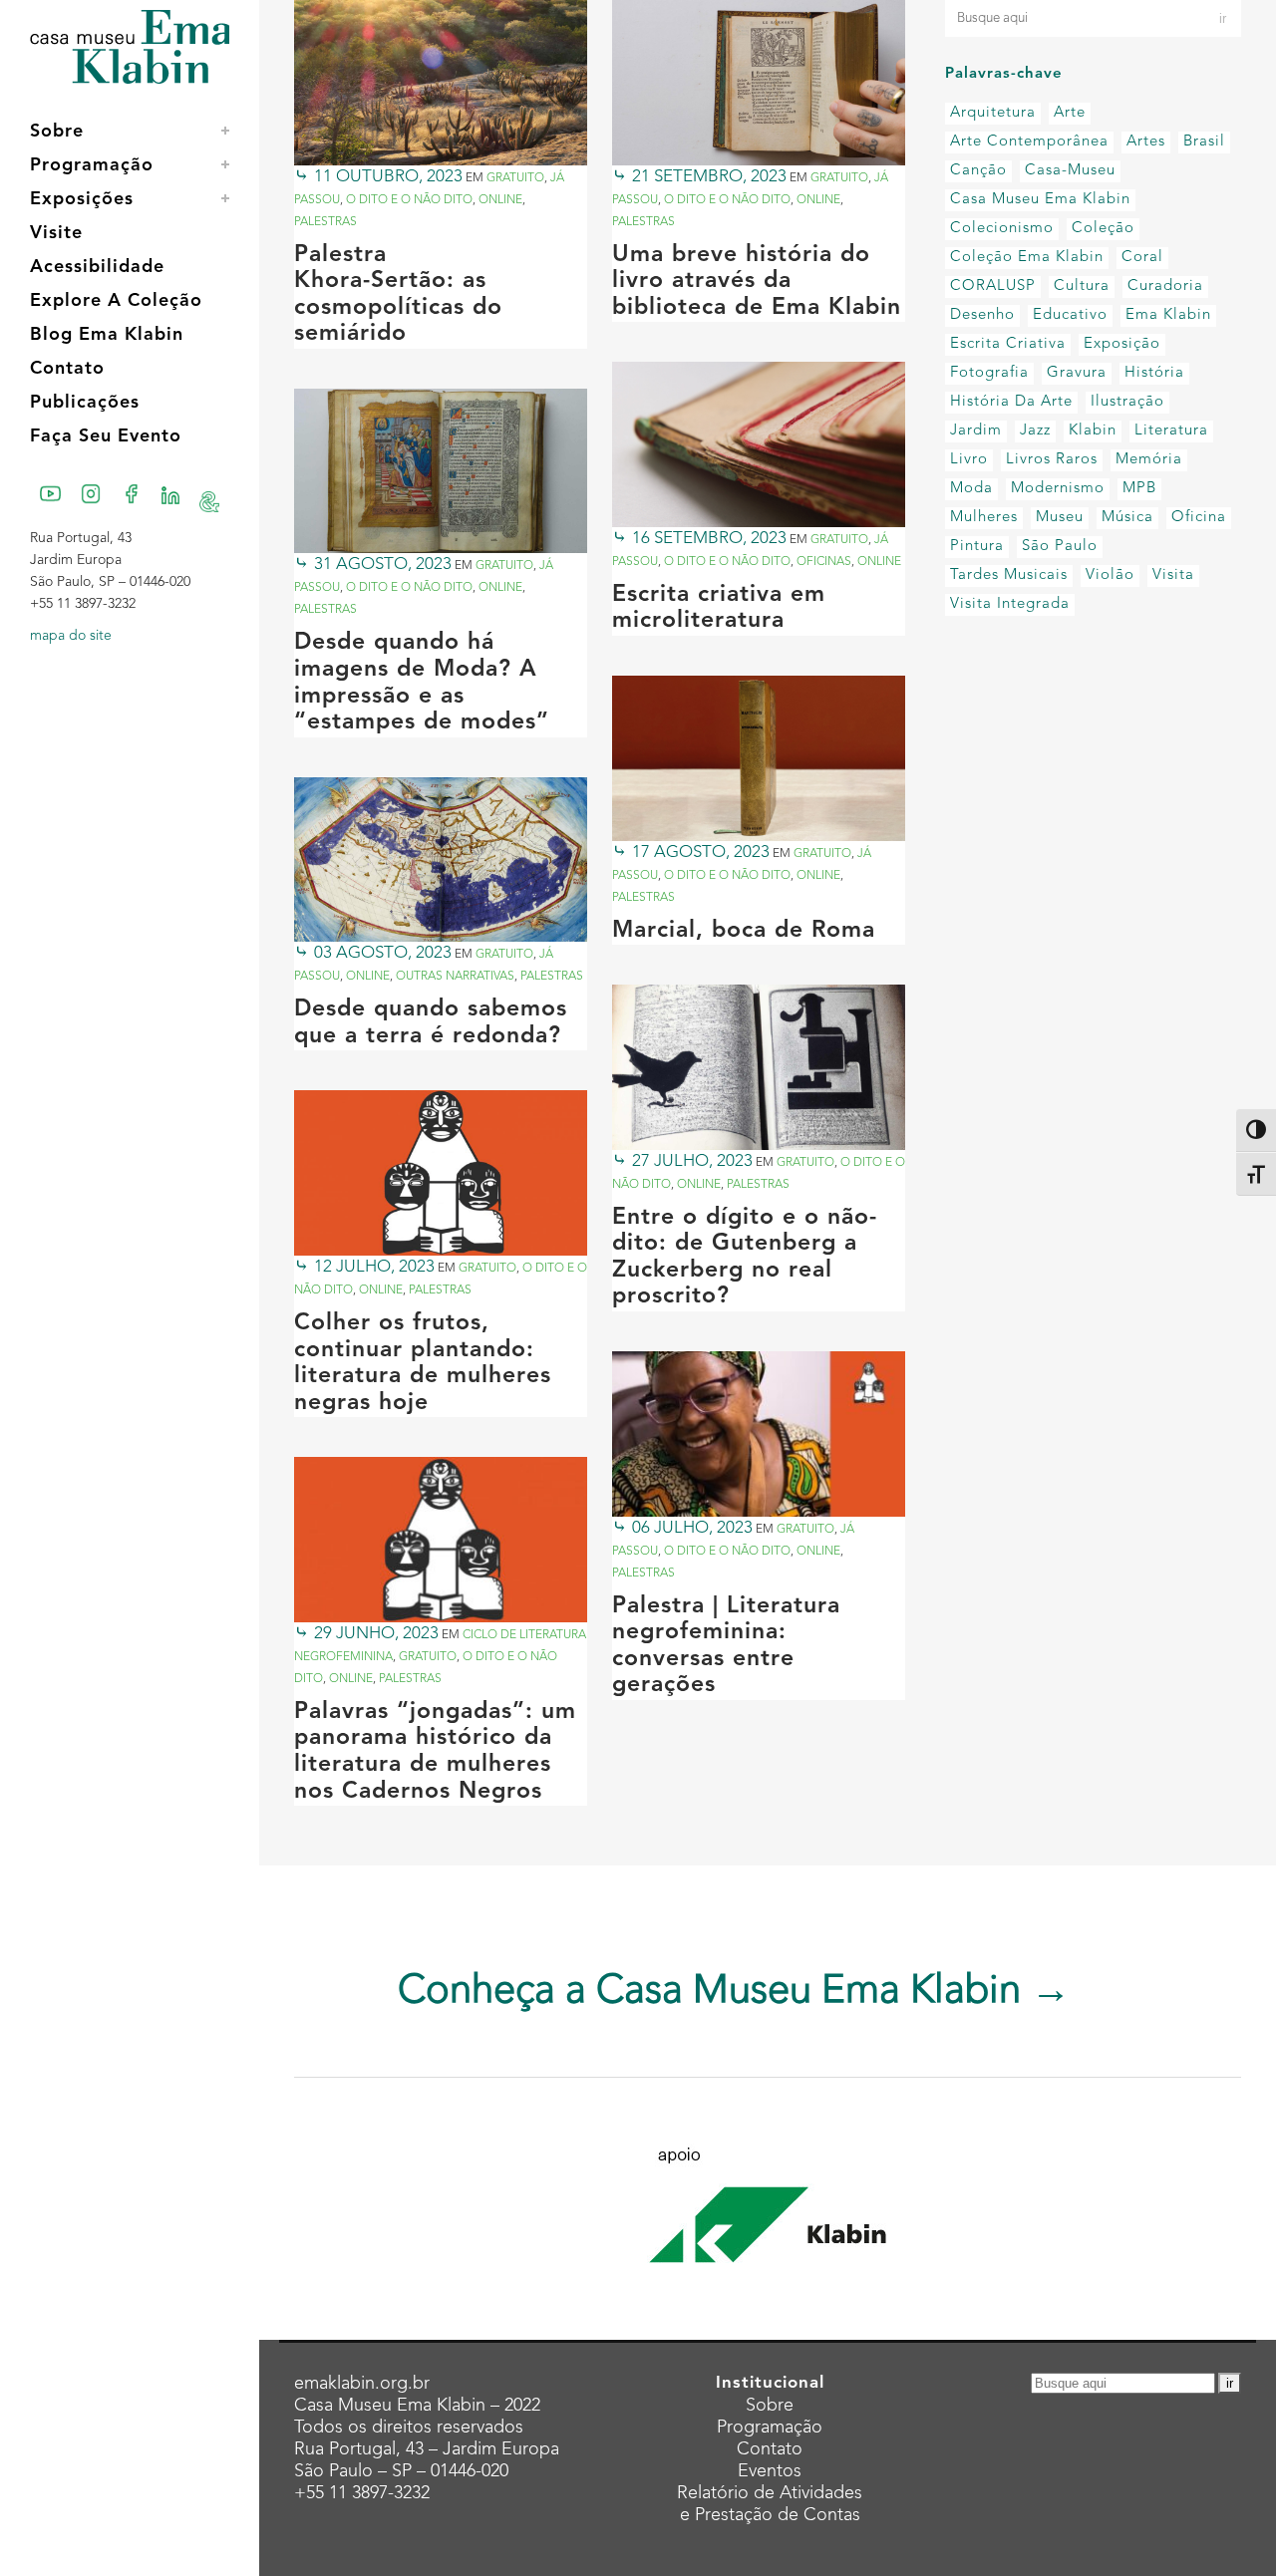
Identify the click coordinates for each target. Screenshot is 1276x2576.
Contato (770, 2449)
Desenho (982, 315)
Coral (1142, 258)
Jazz (1035, 431)
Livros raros (1052, 460)
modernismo (1058, 489)
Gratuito (515, 178)
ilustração (1127, 402)
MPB (1139, 489)
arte (1070, 113)
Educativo (1070, 315)
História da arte (1011, 402)
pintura (977, 547)
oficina (1199, 518)
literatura (1171, 431)
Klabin (1093, 431)
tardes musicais (1009, 575)
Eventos (770, 2471)
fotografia (989, 373)
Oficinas (824, 562)
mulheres (984, 518)
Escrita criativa (1008, 344)
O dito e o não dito (409, 200)
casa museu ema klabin (1040, 200)
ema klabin (1168, 315)
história (1154, 373)
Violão (1110, 575)
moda (971, 489)
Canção (978, 171)
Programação (770, 2428)
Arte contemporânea (1029, 142)
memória (1149, 460)
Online (500, 200)
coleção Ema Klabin (1027, 258)
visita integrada (1010, 604)
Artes (1146, 142)
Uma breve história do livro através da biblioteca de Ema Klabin (757, 282)
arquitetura (993, 113)
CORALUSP (993, 286)
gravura (1077, 373)
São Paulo (1060, 547)
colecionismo (1002, 229)
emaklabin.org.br (362, 2384)
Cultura (1082, 286)
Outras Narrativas (455, 977)
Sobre (770, 2406)
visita (1173, 575)
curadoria (1165, 286)
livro (969, 460)
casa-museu (1070, 171)
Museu (1060, 518)
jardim (976, 431)
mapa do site (71, 636)
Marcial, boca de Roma (744, 931)
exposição (1122, 344)
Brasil (1204, 142)
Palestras (325, 222)
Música (1127, 518)
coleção (1103, 229)
